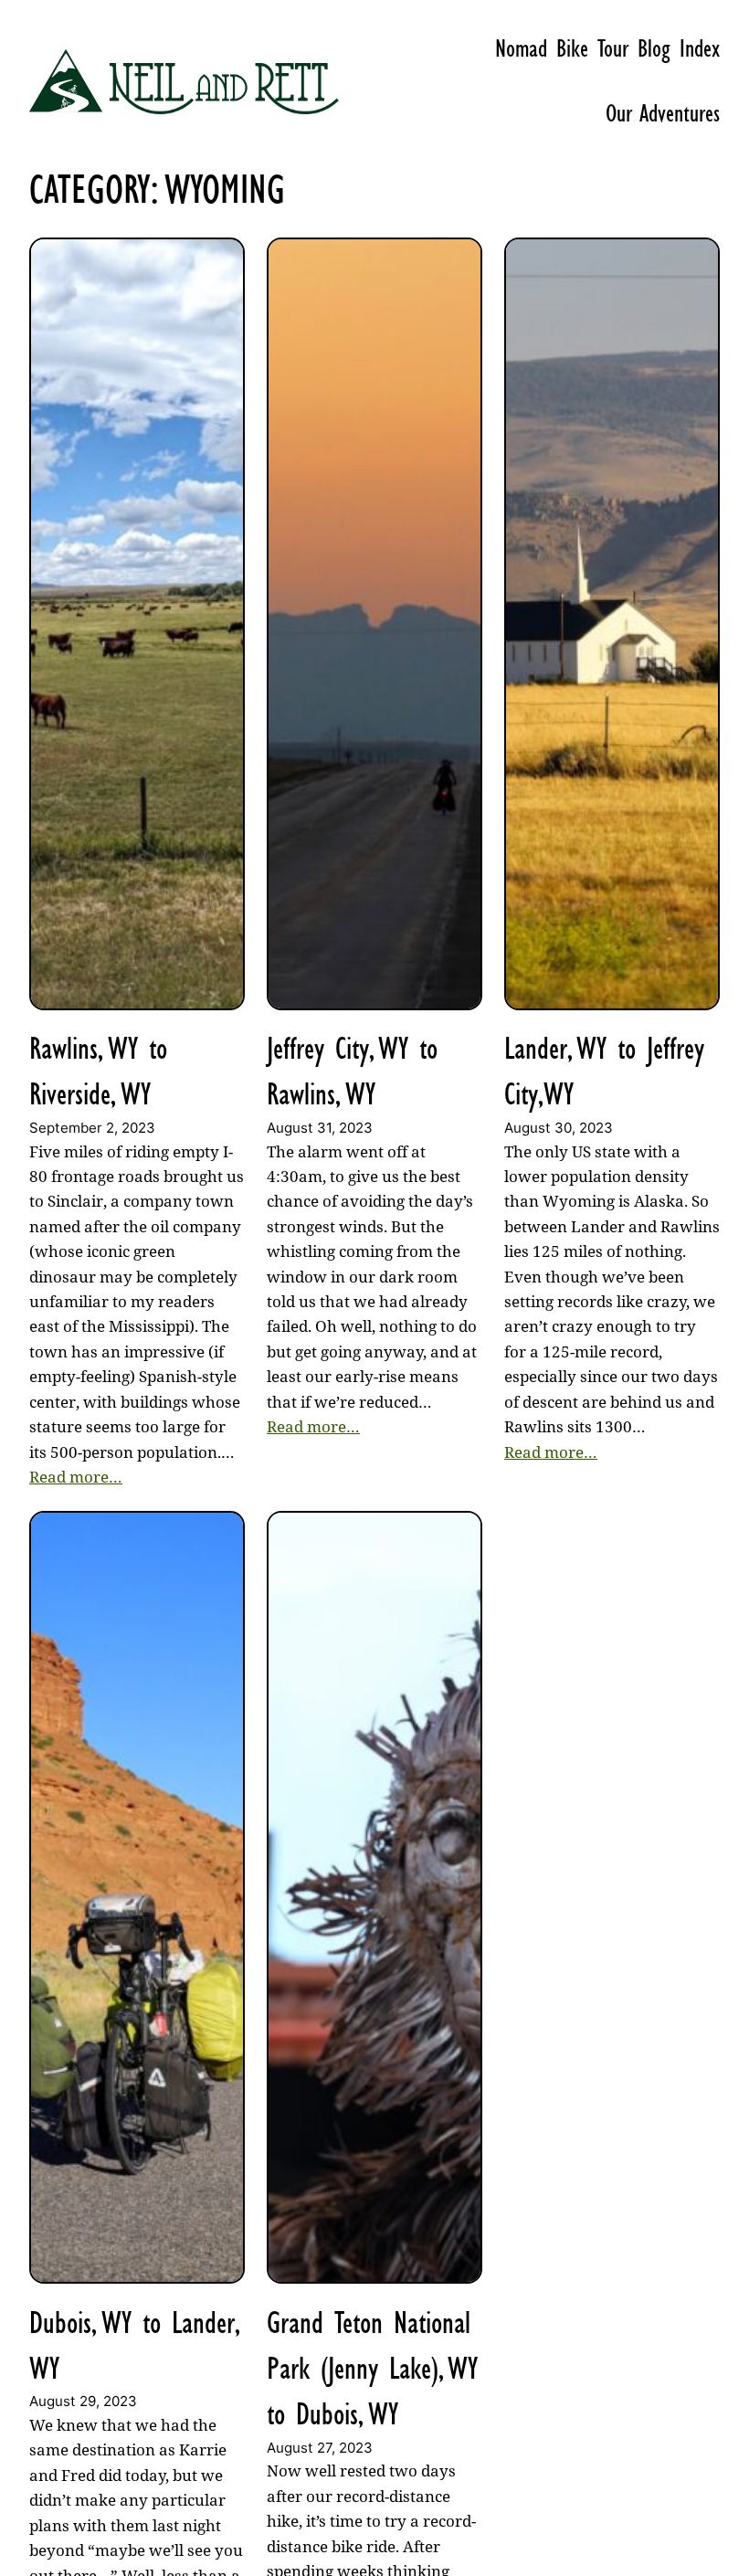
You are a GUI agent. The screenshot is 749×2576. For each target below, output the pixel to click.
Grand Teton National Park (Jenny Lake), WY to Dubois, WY (372, 2369)
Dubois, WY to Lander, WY (134, 2345)
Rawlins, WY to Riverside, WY (98, 1071)
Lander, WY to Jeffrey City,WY (604, 1071)
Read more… (76, 1477)
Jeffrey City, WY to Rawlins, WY (352, 1071)
